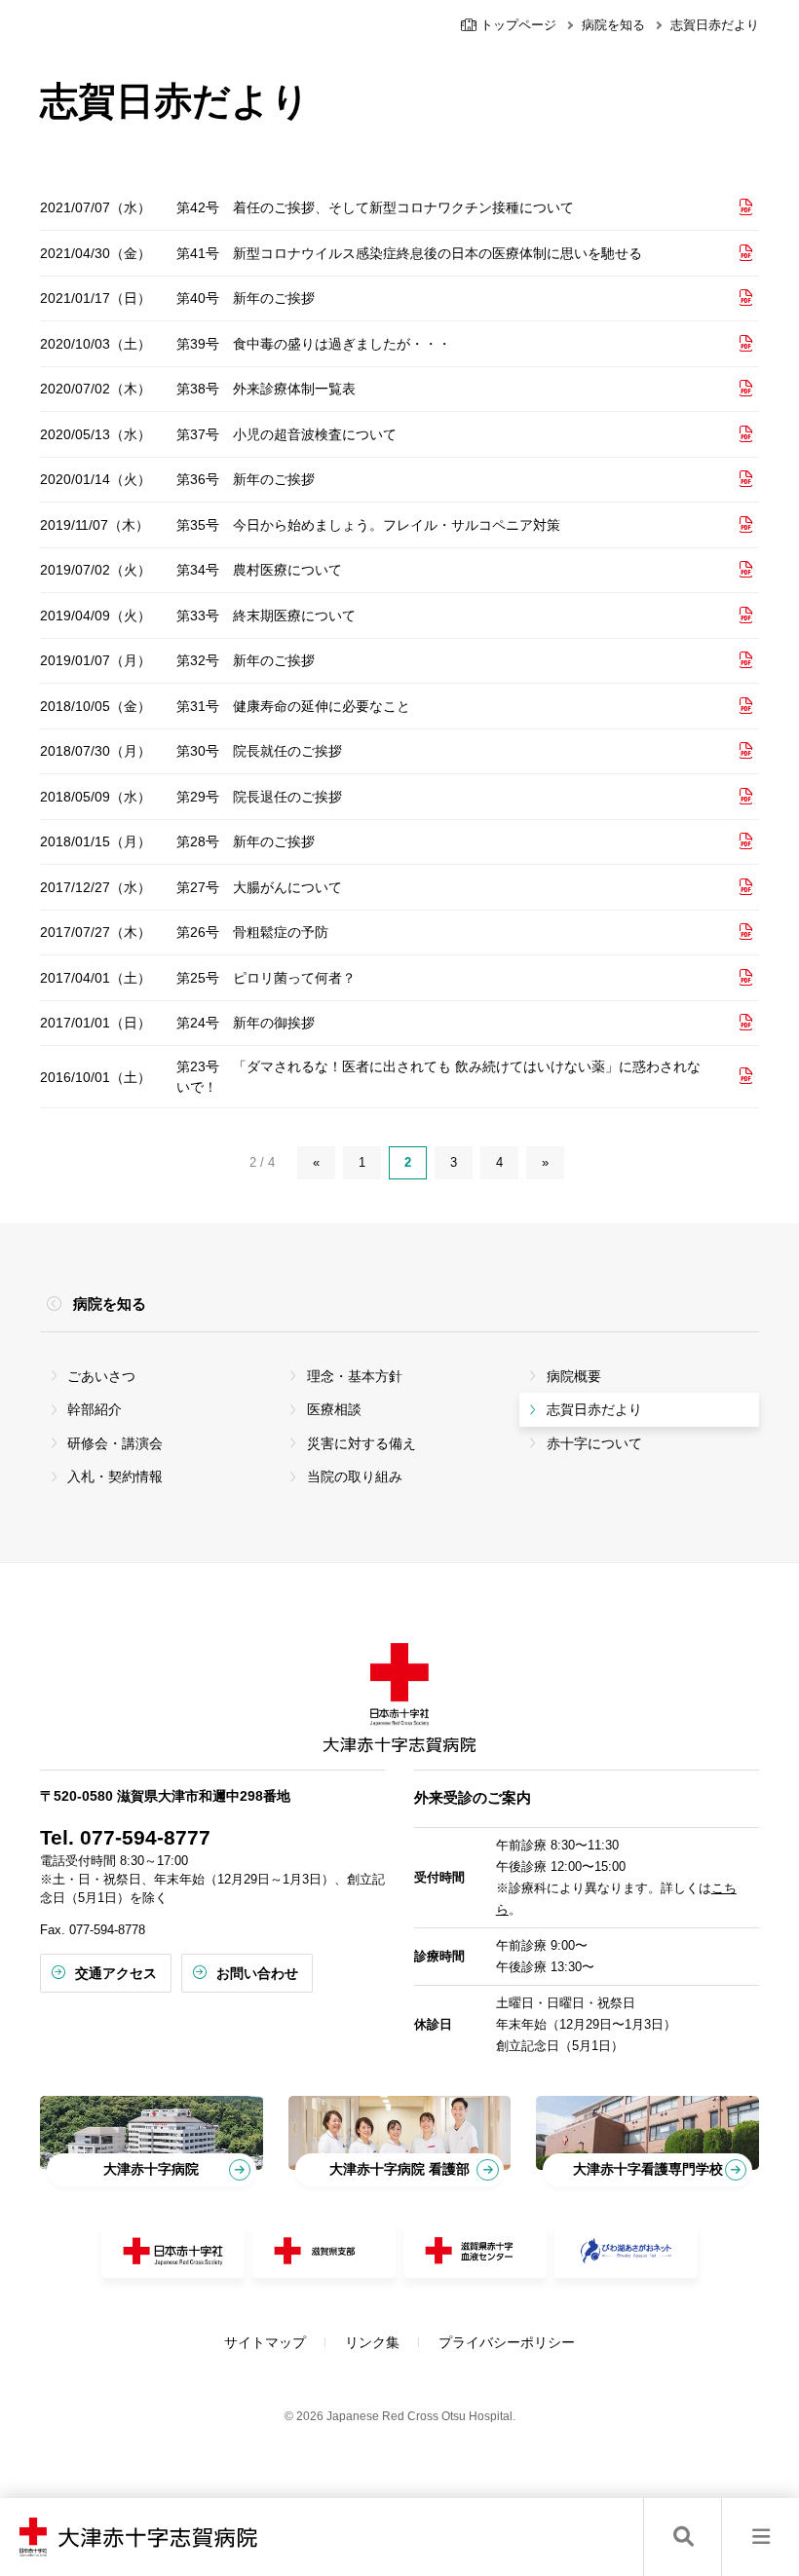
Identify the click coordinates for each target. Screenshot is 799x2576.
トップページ (516, 25)
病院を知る (613, 25)
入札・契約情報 (115, 1476)
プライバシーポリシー (507, 2342)
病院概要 (574, 1376)
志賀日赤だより (594, 1409)
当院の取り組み (355, 1476)
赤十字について (594, 1443)
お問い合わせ (257, 1973)
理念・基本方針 (355, 1376)
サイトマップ (265, 2342)
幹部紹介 (95, 1409)
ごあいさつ (101, 1376)
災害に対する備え (361, 1443)
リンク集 (372, 2342)
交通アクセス (116, 1973)
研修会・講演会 (115, 1443)
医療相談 (334, 1409)
